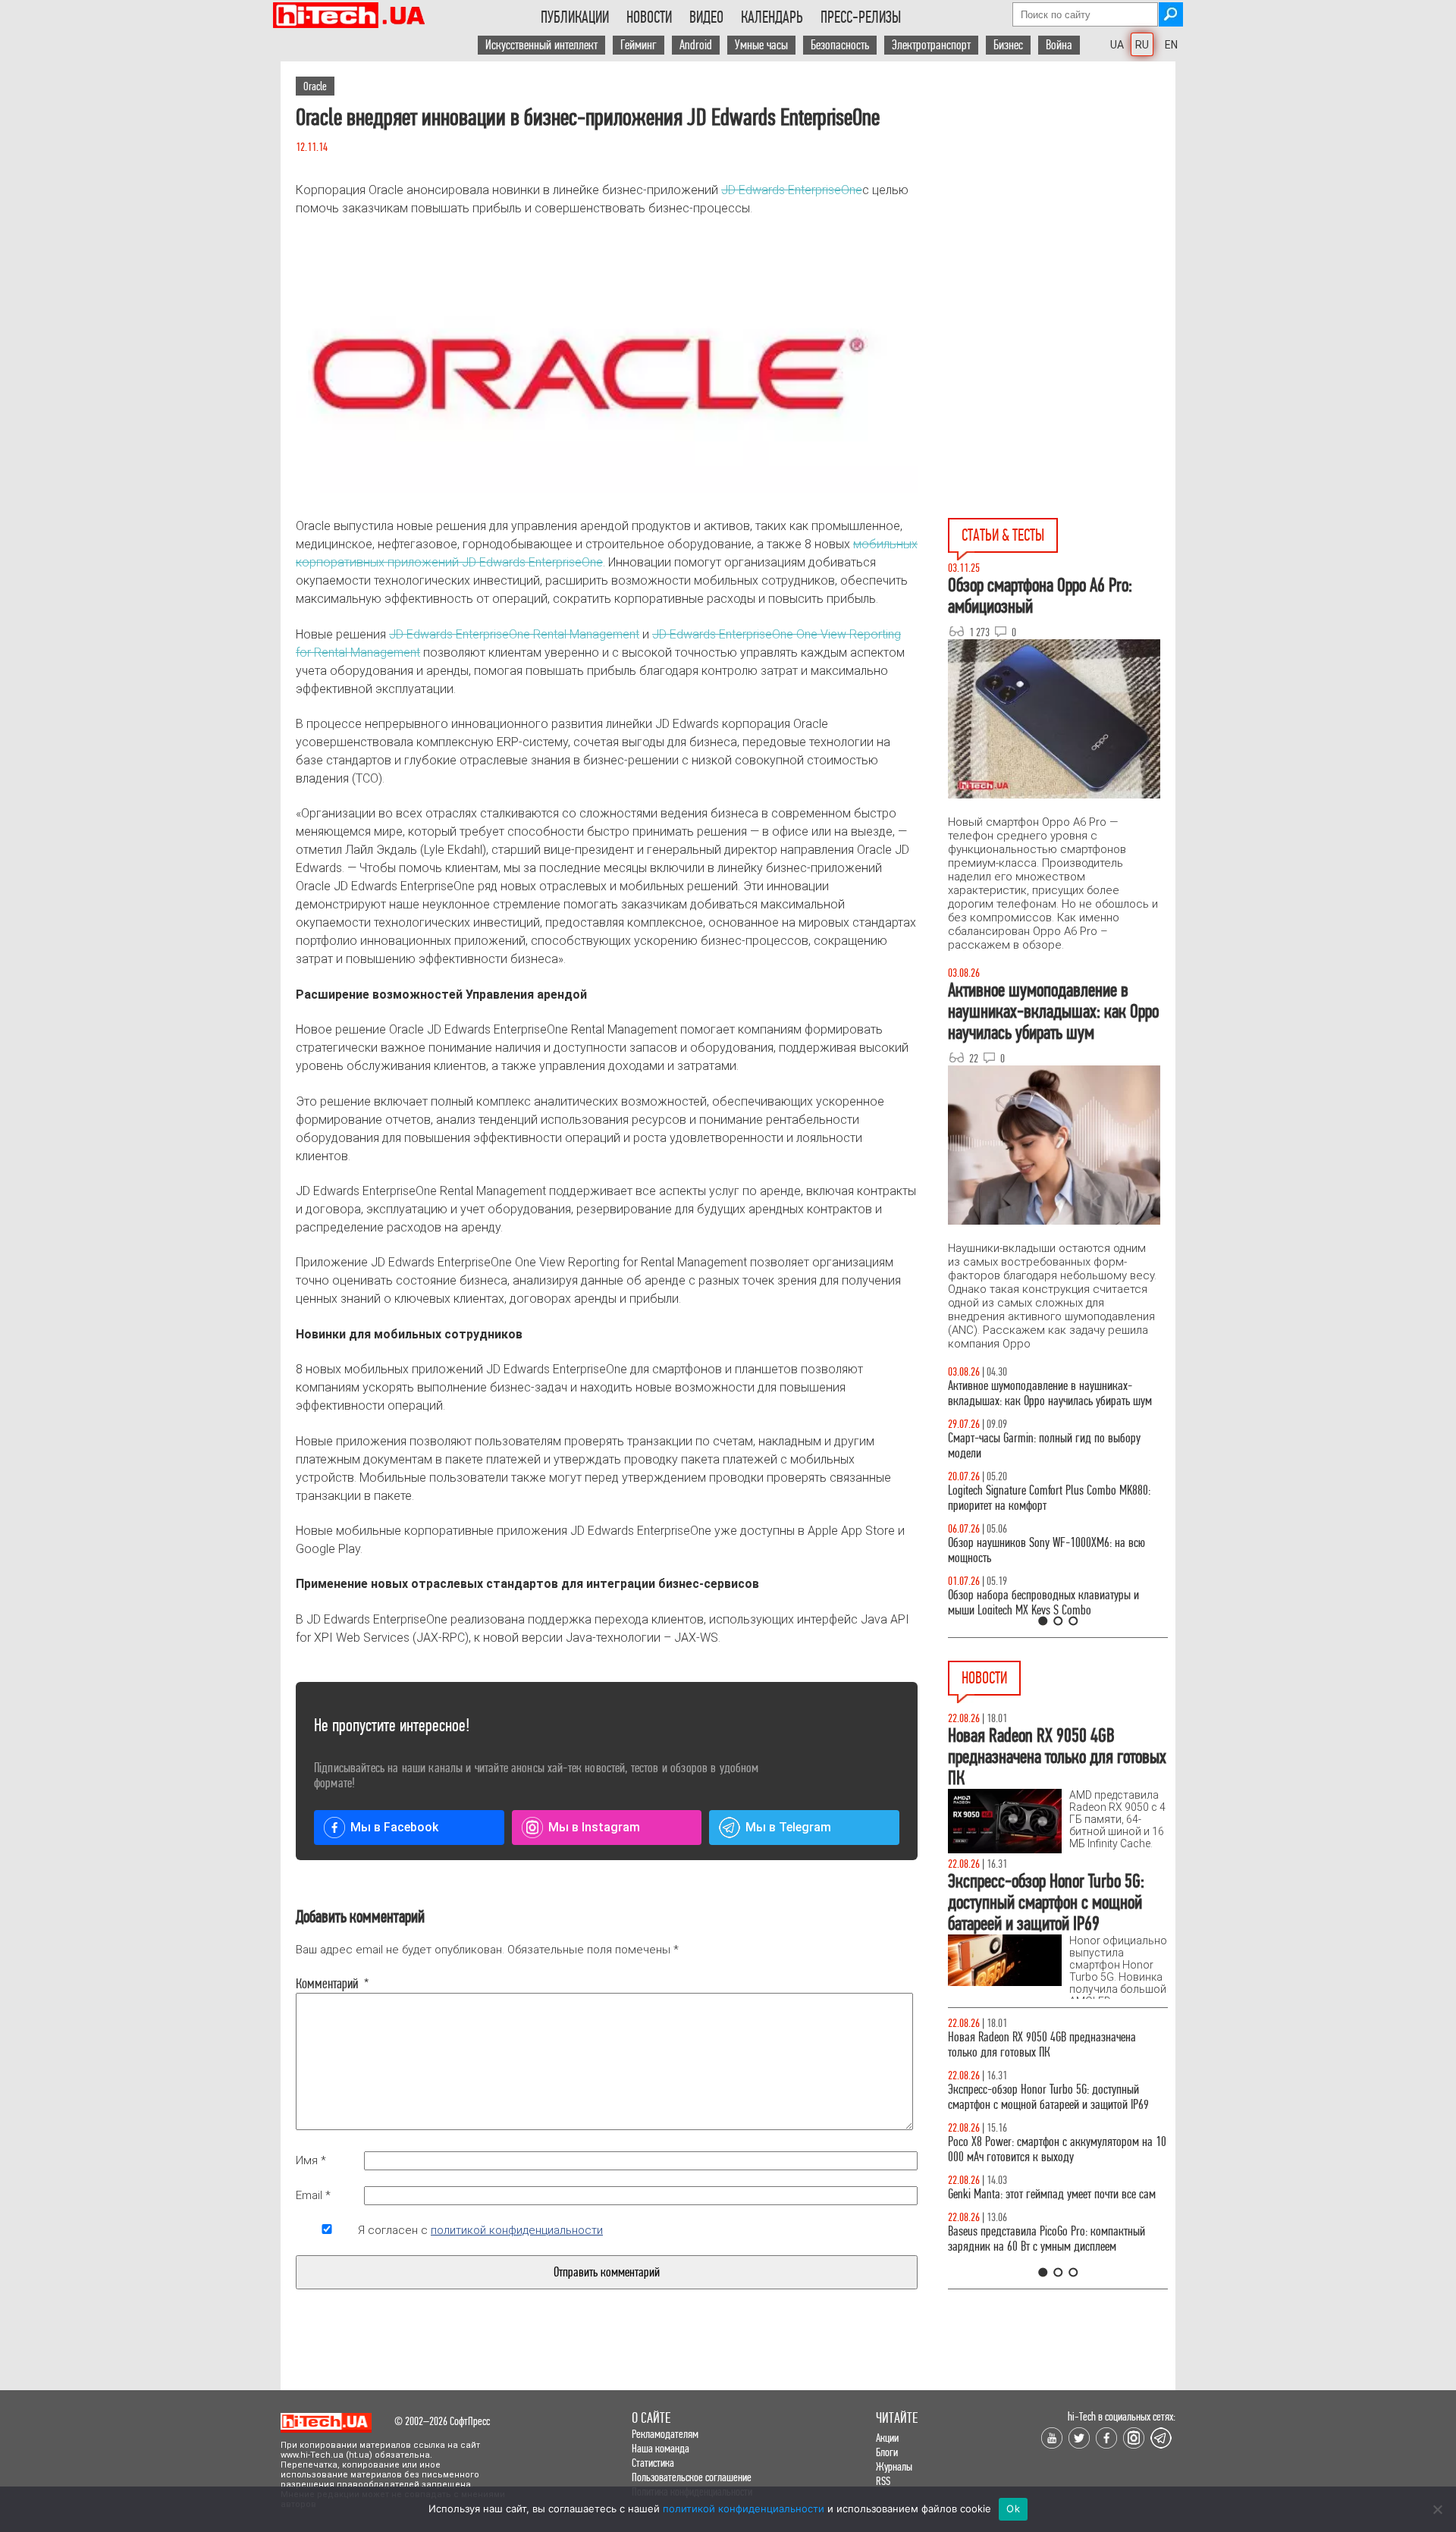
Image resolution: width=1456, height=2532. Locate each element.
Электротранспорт (931, 45)
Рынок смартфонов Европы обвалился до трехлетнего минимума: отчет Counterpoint (1040, 2254)
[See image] (607, 368)
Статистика (653, 2463)
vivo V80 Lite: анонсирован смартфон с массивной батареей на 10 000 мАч (1058, 2045)
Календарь (772, 17)
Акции (887, 2438)
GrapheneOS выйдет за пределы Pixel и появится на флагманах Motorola (1054, 2202)
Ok (1013, 2508)
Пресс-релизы (861, 17)
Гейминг (639, 45)
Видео (706, 17)
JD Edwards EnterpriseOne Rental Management (514, 634)
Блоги (887, 2452)
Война (1059, 45)
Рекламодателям (665, 2434)
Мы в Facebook (394, 1827)
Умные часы (761, 45)
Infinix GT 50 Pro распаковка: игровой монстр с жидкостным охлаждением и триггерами (1052, 1498)
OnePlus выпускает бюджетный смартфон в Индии (1043, 2149)
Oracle (315, 86)
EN (1171, 45)
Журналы (894, 2466)
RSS (883, 2481)
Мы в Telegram (788, 1827)
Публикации (575, 17)
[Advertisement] (1062, 198)
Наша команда (661, 2448)
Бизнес (1008, 45)
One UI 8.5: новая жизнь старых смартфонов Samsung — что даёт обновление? (1045, 1393)
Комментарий (327, 1984)
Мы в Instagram (594, 1827)
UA (1117, 45)
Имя (311, 2160)
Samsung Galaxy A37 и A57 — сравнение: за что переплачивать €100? (1055, 1550)
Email (313, 2195)
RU (1142, 45)
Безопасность (840, 45)
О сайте (651, 2418)
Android (696, 45)
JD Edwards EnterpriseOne (792, 190)
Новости (649, 17)
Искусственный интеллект (541, 45)
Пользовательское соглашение (692, 2477)
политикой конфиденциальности (517, 2230)
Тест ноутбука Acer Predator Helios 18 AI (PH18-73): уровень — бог (1051, 1603)
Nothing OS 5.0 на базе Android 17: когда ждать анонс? (1053, 2097)
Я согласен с (480, 2230)
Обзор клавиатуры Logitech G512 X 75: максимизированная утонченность (1032, 1446)
